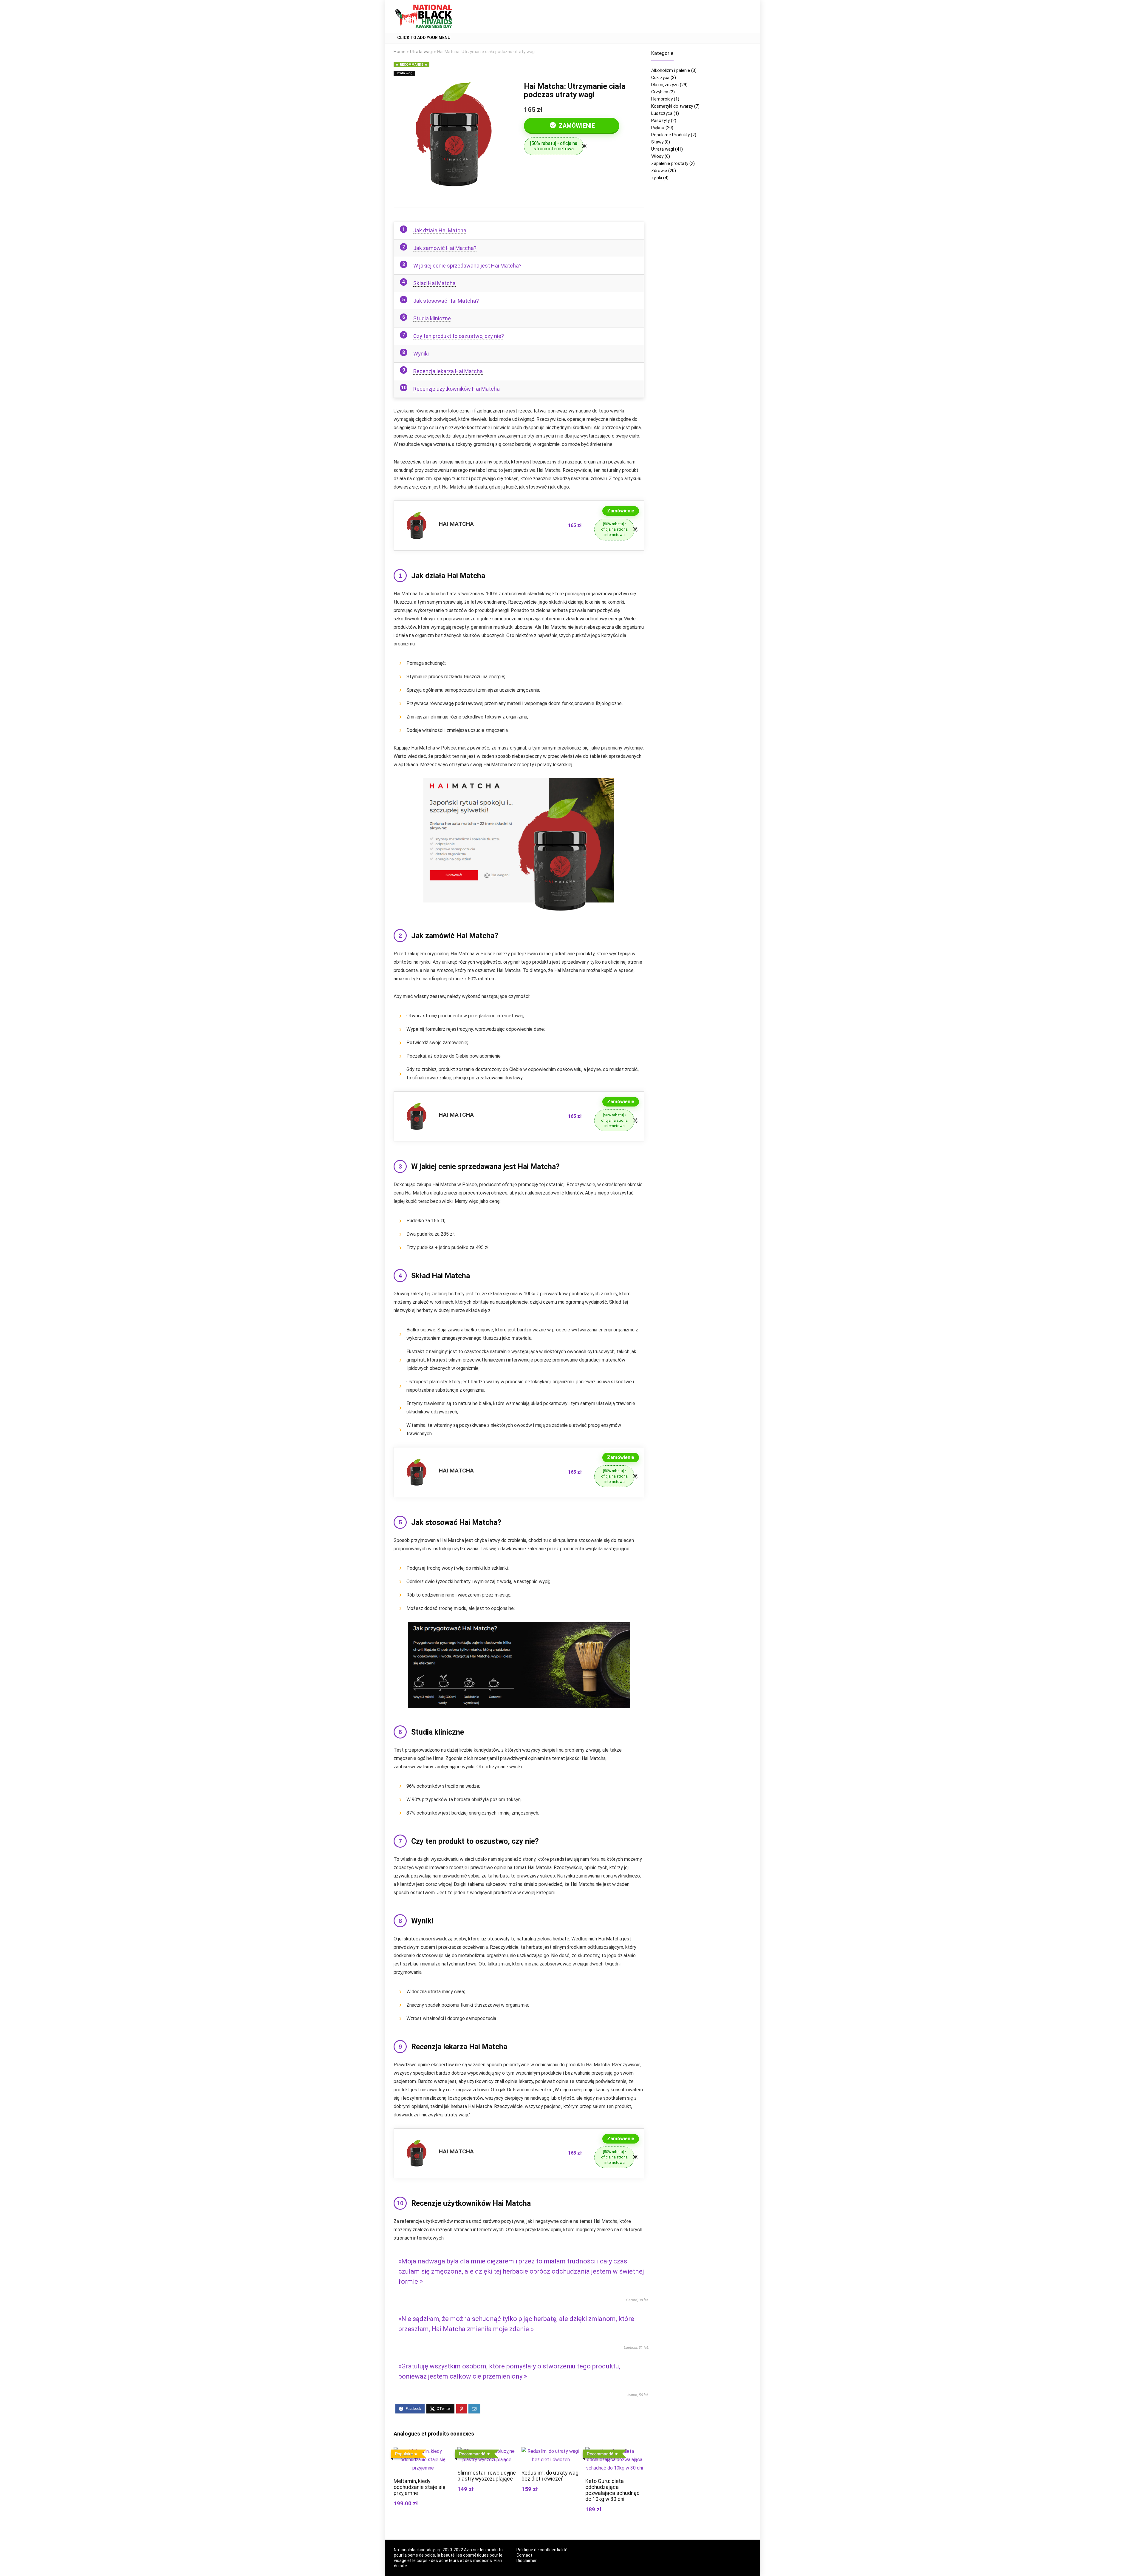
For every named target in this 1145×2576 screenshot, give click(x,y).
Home (400, 52)
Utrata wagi (421, 52)
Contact (524, 2555)
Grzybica (660, 92)
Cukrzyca (660, 78)
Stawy (657, 142)
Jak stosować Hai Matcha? (446, 301)
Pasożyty (660, 120)
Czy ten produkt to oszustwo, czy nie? (459, 336)
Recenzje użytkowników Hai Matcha (457, 389)
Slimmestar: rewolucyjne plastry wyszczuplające (487, 2476)
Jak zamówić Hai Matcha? (445, 248)
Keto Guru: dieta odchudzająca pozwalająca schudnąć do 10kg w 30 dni (612, 2490)
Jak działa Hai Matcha (440, 230)
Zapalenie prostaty (670, 163)
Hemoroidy (662, 99)
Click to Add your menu (424, 38)
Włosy (657, 156)
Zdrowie (659, 171)
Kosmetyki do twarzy (672, 106)
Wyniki (421, 354)
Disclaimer (527, 2560)
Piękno (658, 128)
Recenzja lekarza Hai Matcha (448, 371)
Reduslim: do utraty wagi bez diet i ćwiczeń (551, 2476)
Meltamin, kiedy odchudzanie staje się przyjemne (420, 2487)
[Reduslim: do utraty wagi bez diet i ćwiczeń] (551, 2451)
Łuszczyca (662, 113)
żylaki (657, 178)
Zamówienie (576, 126)
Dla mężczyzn (665, 85)
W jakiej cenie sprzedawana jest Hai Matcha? (467, 266)
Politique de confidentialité (542, 2550)
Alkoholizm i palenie (671, 70)
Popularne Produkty (670, 135)
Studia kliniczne (432, 318)
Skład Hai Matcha (434, 283)
